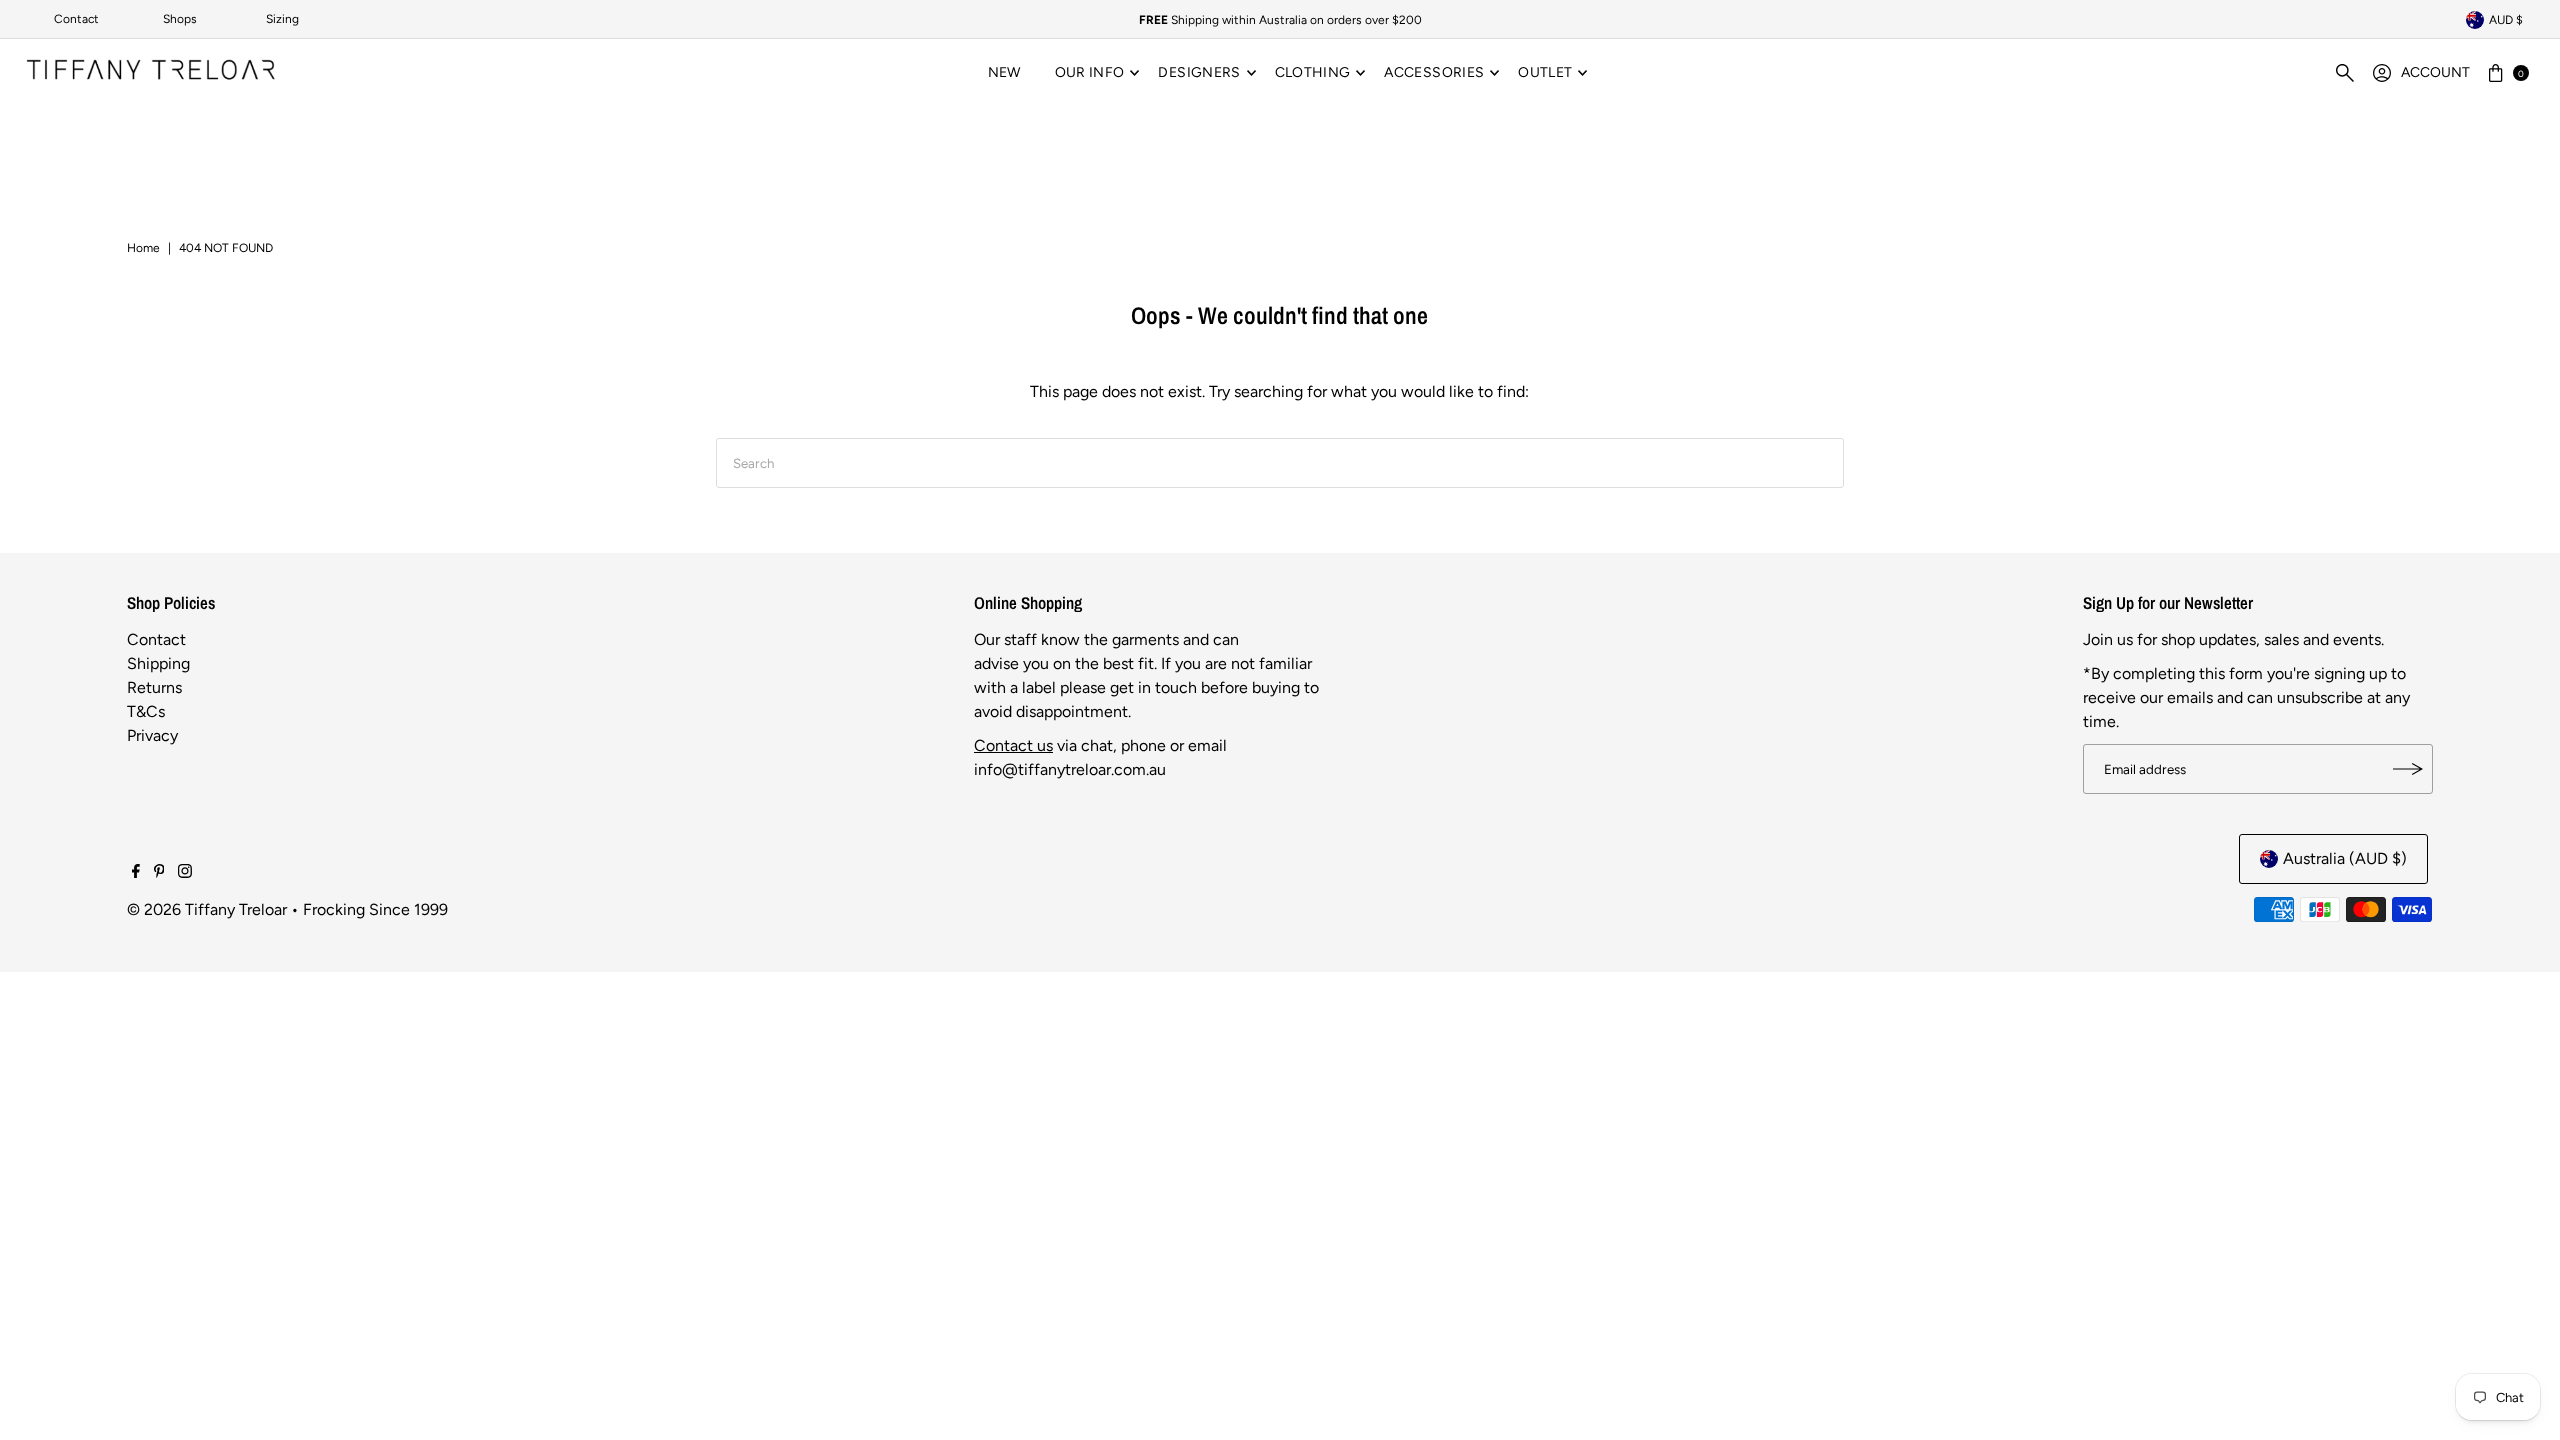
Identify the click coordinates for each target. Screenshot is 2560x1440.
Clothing (1313, 72)
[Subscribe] (2408, 769)
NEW (1004, 72)
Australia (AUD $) (2345, 858)
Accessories (1434, 72)
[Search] (2345, 73)
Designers (1199, 72)
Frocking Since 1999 (375, 909)
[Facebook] (136, 873)
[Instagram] (185, 873)
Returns (154, 687)
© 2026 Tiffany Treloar (207, 909)
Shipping (158, 663)
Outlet (1545, 72)
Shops (180, 19)
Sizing (282, 19)
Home (143, 248)
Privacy (152, 735)
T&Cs (146, 711)
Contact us (1013, 745)
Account (2435, 72)
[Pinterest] (159, 873)
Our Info (1090, 72)
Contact (76, 19)
